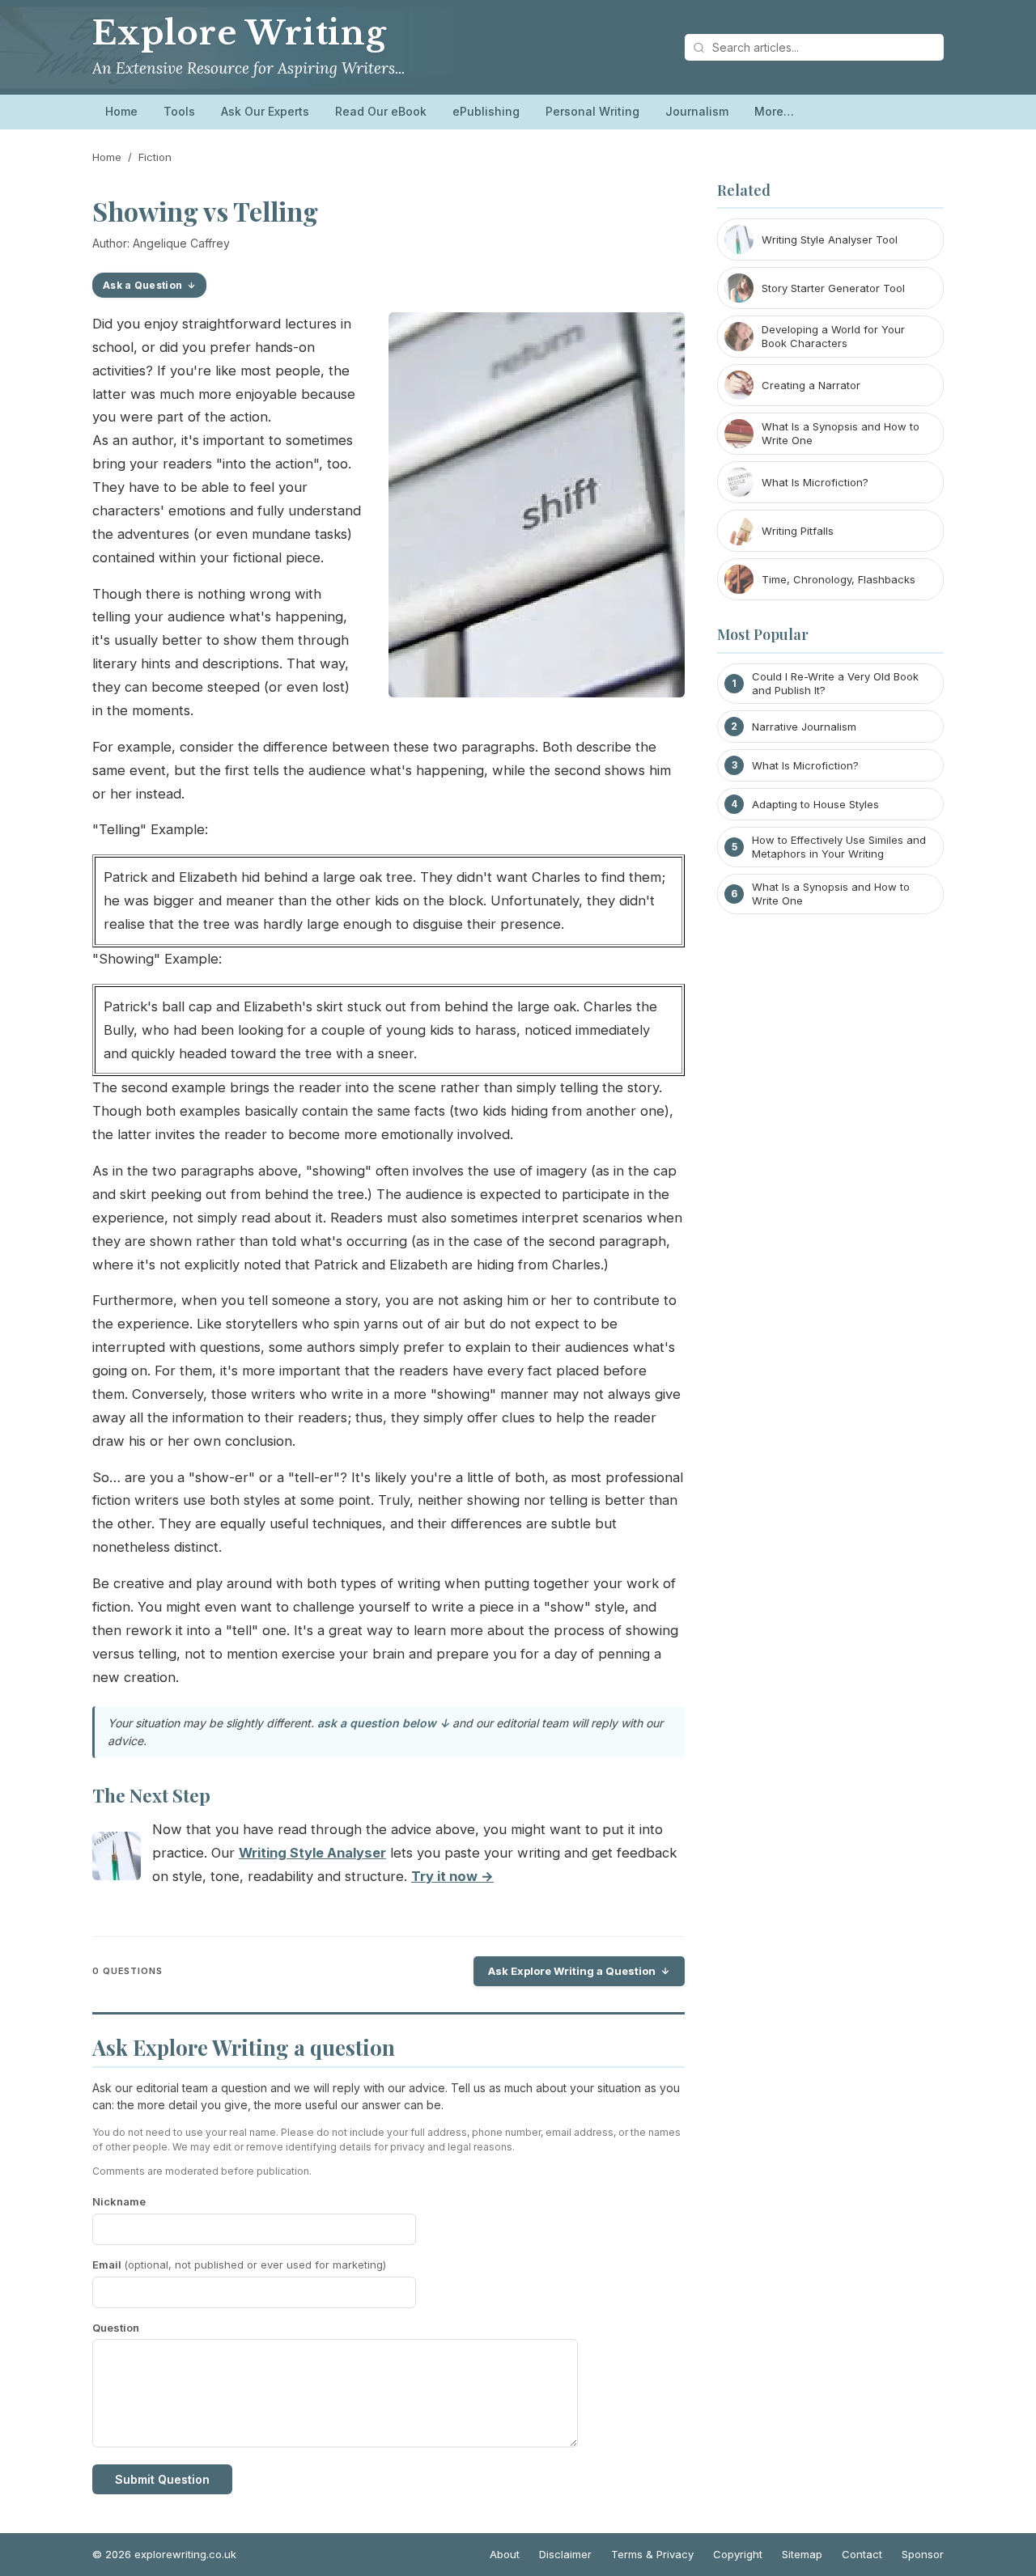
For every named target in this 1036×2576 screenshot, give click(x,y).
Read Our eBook (381, 111)
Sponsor (923, 2554)
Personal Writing (592, 111)
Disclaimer (565, 2554)
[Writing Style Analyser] (117, 1860)
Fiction (155, 157)
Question (116, 2328)
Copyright (738, 2554)
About (505, 2554)
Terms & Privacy (652, 2554)
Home (121, 111)
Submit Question (162, 2479)
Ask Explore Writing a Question (572, 1971)
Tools (179, 111)
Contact (862, 2554)
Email (239, 2265)
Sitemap (802, 2554)
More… (774, 111)
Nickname (119, 2201)
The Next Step (151, 1795)
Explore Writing (240, 33)
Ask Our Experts (265, 111)
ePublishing (486, 111)
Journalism (697, 111)
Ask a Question (142, 285)
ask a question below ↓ (383, 1723)
